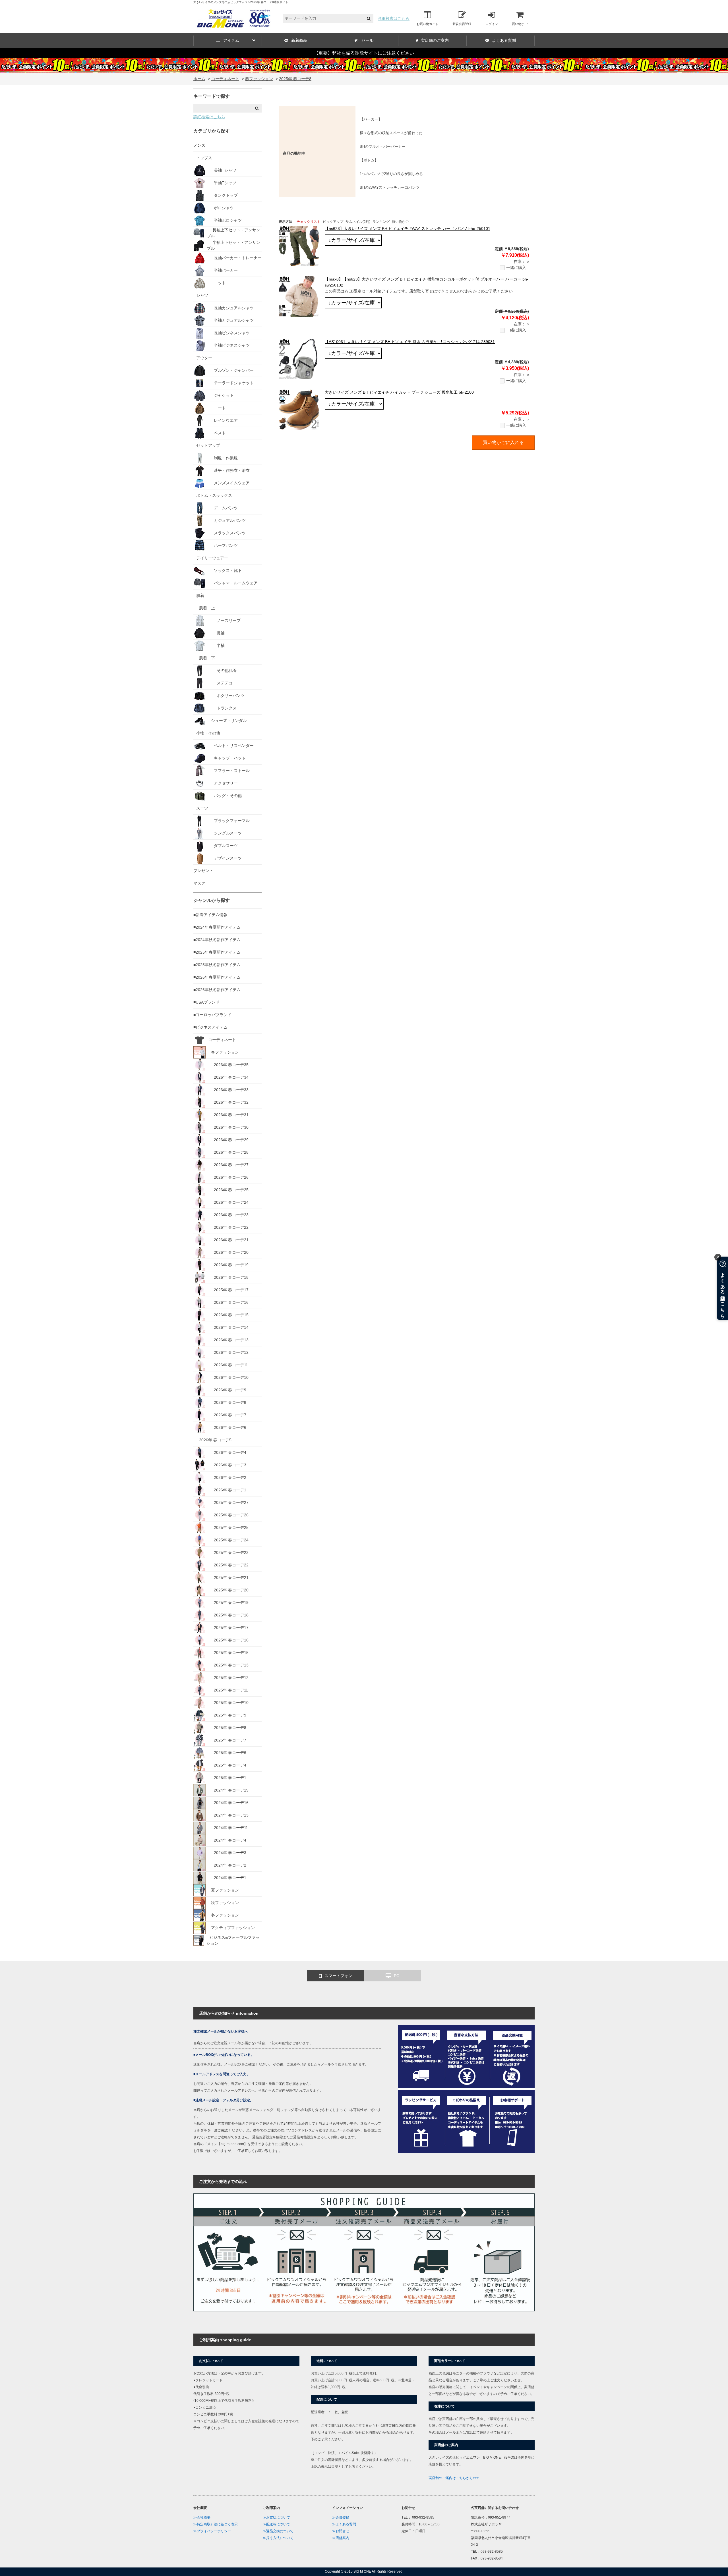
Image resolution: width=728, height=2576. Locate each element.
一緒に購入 (516, 267)
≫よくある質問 (344, 2524)
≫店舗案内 (341, 2538)
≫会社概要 (202, 2517)
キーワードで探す (212, 96)
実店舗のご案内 (435, 40)
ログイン (492, 24)
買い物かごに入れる (503, 442)
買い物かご (520, 24)
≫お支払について (276, 2517)
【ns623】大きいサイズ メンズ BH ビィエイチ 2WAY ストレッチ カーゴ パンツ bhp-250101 (408, 229)
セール (367, 40)
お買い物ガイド (428, 24)
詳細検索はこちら (394, 18)
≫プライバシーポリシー (212, 2531)
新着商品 (299, 40)
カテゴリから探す (212, 131)
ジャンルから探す (212, 900)
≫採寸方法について (278, 2538)
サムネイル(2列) (358, 222)
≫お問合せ (341, 2531)
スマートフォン (338, 1976)
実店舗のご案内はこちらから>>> (454, 2478)
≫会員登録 (341, 2517)
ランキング (381, 222)
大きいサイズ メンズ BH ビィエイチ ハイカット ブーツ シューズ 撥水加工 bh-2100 (399, 392)
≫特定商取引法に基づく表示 (216, 2524)
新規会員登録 (462, 24)
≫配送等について (276, 2524)
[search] (369, 19)
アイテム (231, 40)
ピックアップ (333, 222)
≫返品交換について (278, 2531)
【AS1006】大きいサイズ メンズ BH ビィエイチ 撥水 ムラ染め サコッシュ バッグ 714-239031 (410, 342)
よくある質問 (504, 40)
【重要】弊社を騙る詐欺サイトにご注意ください (364, 53)
